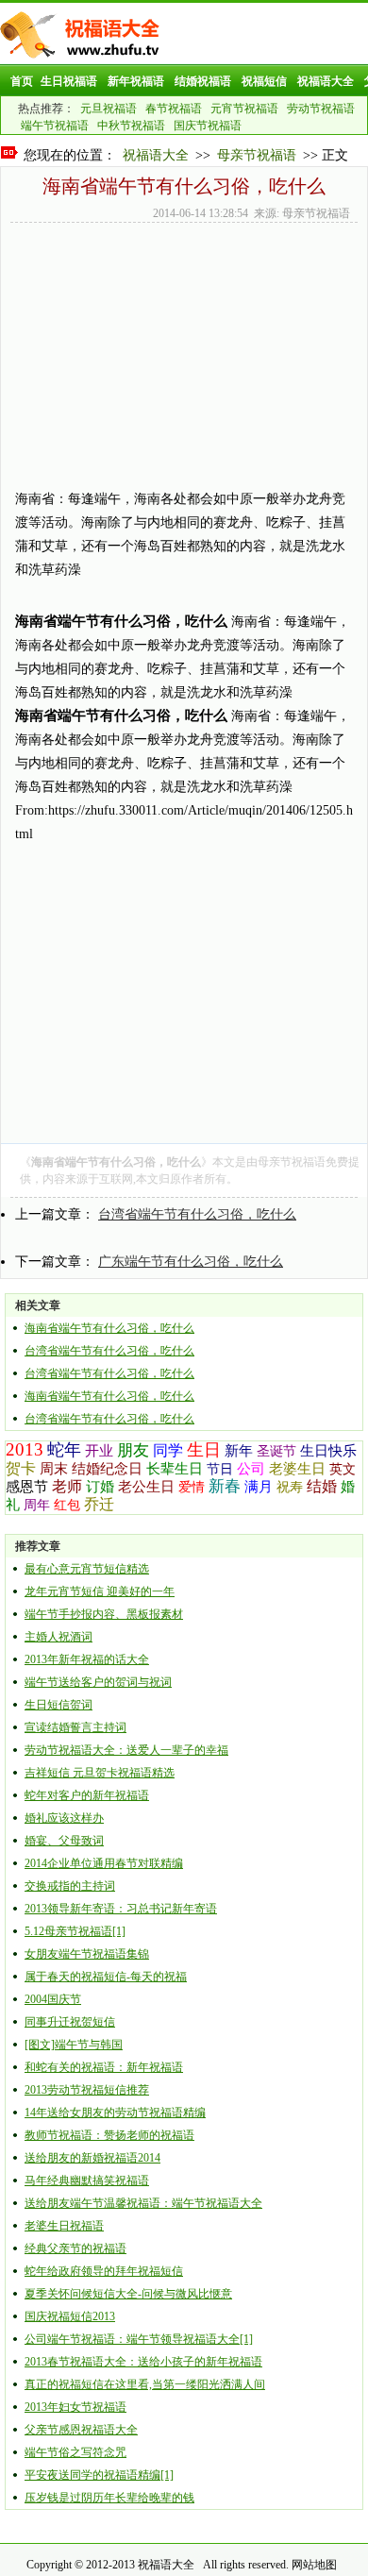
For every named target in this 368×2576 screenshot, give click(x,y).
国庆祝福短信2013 (70, 2316)
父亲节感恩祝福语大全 (81, 2430)
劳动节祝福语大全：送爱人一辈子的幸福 (126, 1750)
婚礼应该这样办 (64, 1818)
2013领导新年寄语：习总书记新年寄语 (121, 1909)
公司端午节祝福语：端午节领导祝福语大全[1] (139, 2339)
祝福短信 (264, 81)
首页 (22, 81)
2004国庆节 (53, 1999)
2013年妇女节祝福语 (75, 2407)
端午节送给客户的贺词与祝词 (98, 1682)
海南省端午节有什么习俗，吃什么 (109, 1328)
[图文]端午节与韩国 (74, 2045)
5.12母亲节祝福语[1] (75, 1931)
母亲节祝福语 (257, 155)
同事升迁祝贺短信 (70, 2022)
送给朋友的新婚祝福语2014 (92, 2158)
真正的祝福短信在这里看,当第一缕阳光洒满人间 (145, 2384)
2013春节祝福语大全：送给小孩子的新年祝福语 (143, 2362)
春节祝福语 (174, 109)
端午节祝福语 (55, 126)
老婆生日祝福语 (64, 2226)
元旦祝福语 (109, 109)
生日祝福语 (69, 81)
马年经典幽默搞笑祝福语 (87, 2180)
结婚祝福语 (203, 81)
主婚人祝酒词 (59, 1637)
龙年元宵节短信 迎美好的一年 (100, 1591)
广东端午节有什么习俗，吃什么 (191, 1262)
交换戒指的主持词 (70, 1886)
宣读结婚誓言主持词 (75, 1727)
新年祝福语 (136, 81)
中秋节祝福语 (131, 126)
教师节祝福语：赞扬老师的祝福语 (109, 2135)
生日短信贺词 (59, 1705)
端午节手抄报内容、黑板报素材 (104, 1614)
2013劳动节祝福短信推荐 (87, 2090)
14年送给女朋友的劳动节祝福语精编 (115, 2113)
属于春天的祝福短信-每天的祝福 (106, 1977)
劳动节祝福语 (321, 109)
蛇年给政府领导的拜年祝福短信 (104, 2271)
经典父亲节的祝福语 (75, 2248)
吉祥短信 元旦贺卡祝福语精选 (100, 1773)
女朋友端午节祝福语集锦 (87, 1954)
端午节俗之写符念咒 (75, 2452)
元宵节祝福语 (244, 109)
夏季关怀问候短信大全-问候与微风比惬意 (128, 2294)
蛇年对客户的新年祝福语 (87, 1795)
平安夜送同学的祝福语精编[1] (99, 2475)
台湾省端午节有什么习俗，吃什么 (197, 1214)
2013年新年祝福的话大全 (87, 1659)
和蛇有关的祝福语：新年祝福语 (104, 2067)
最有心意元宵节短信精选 (87, 1569)
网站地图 (314, 2565)
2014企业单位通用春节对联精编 (104, 1863)
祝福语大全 (326, 81)
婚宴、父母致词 (64, 1841)
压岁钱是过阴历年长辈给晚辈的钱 (109, 2498)
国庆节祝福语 (208, 126)
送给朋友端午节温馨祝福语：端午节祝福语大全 (143, 2203)
